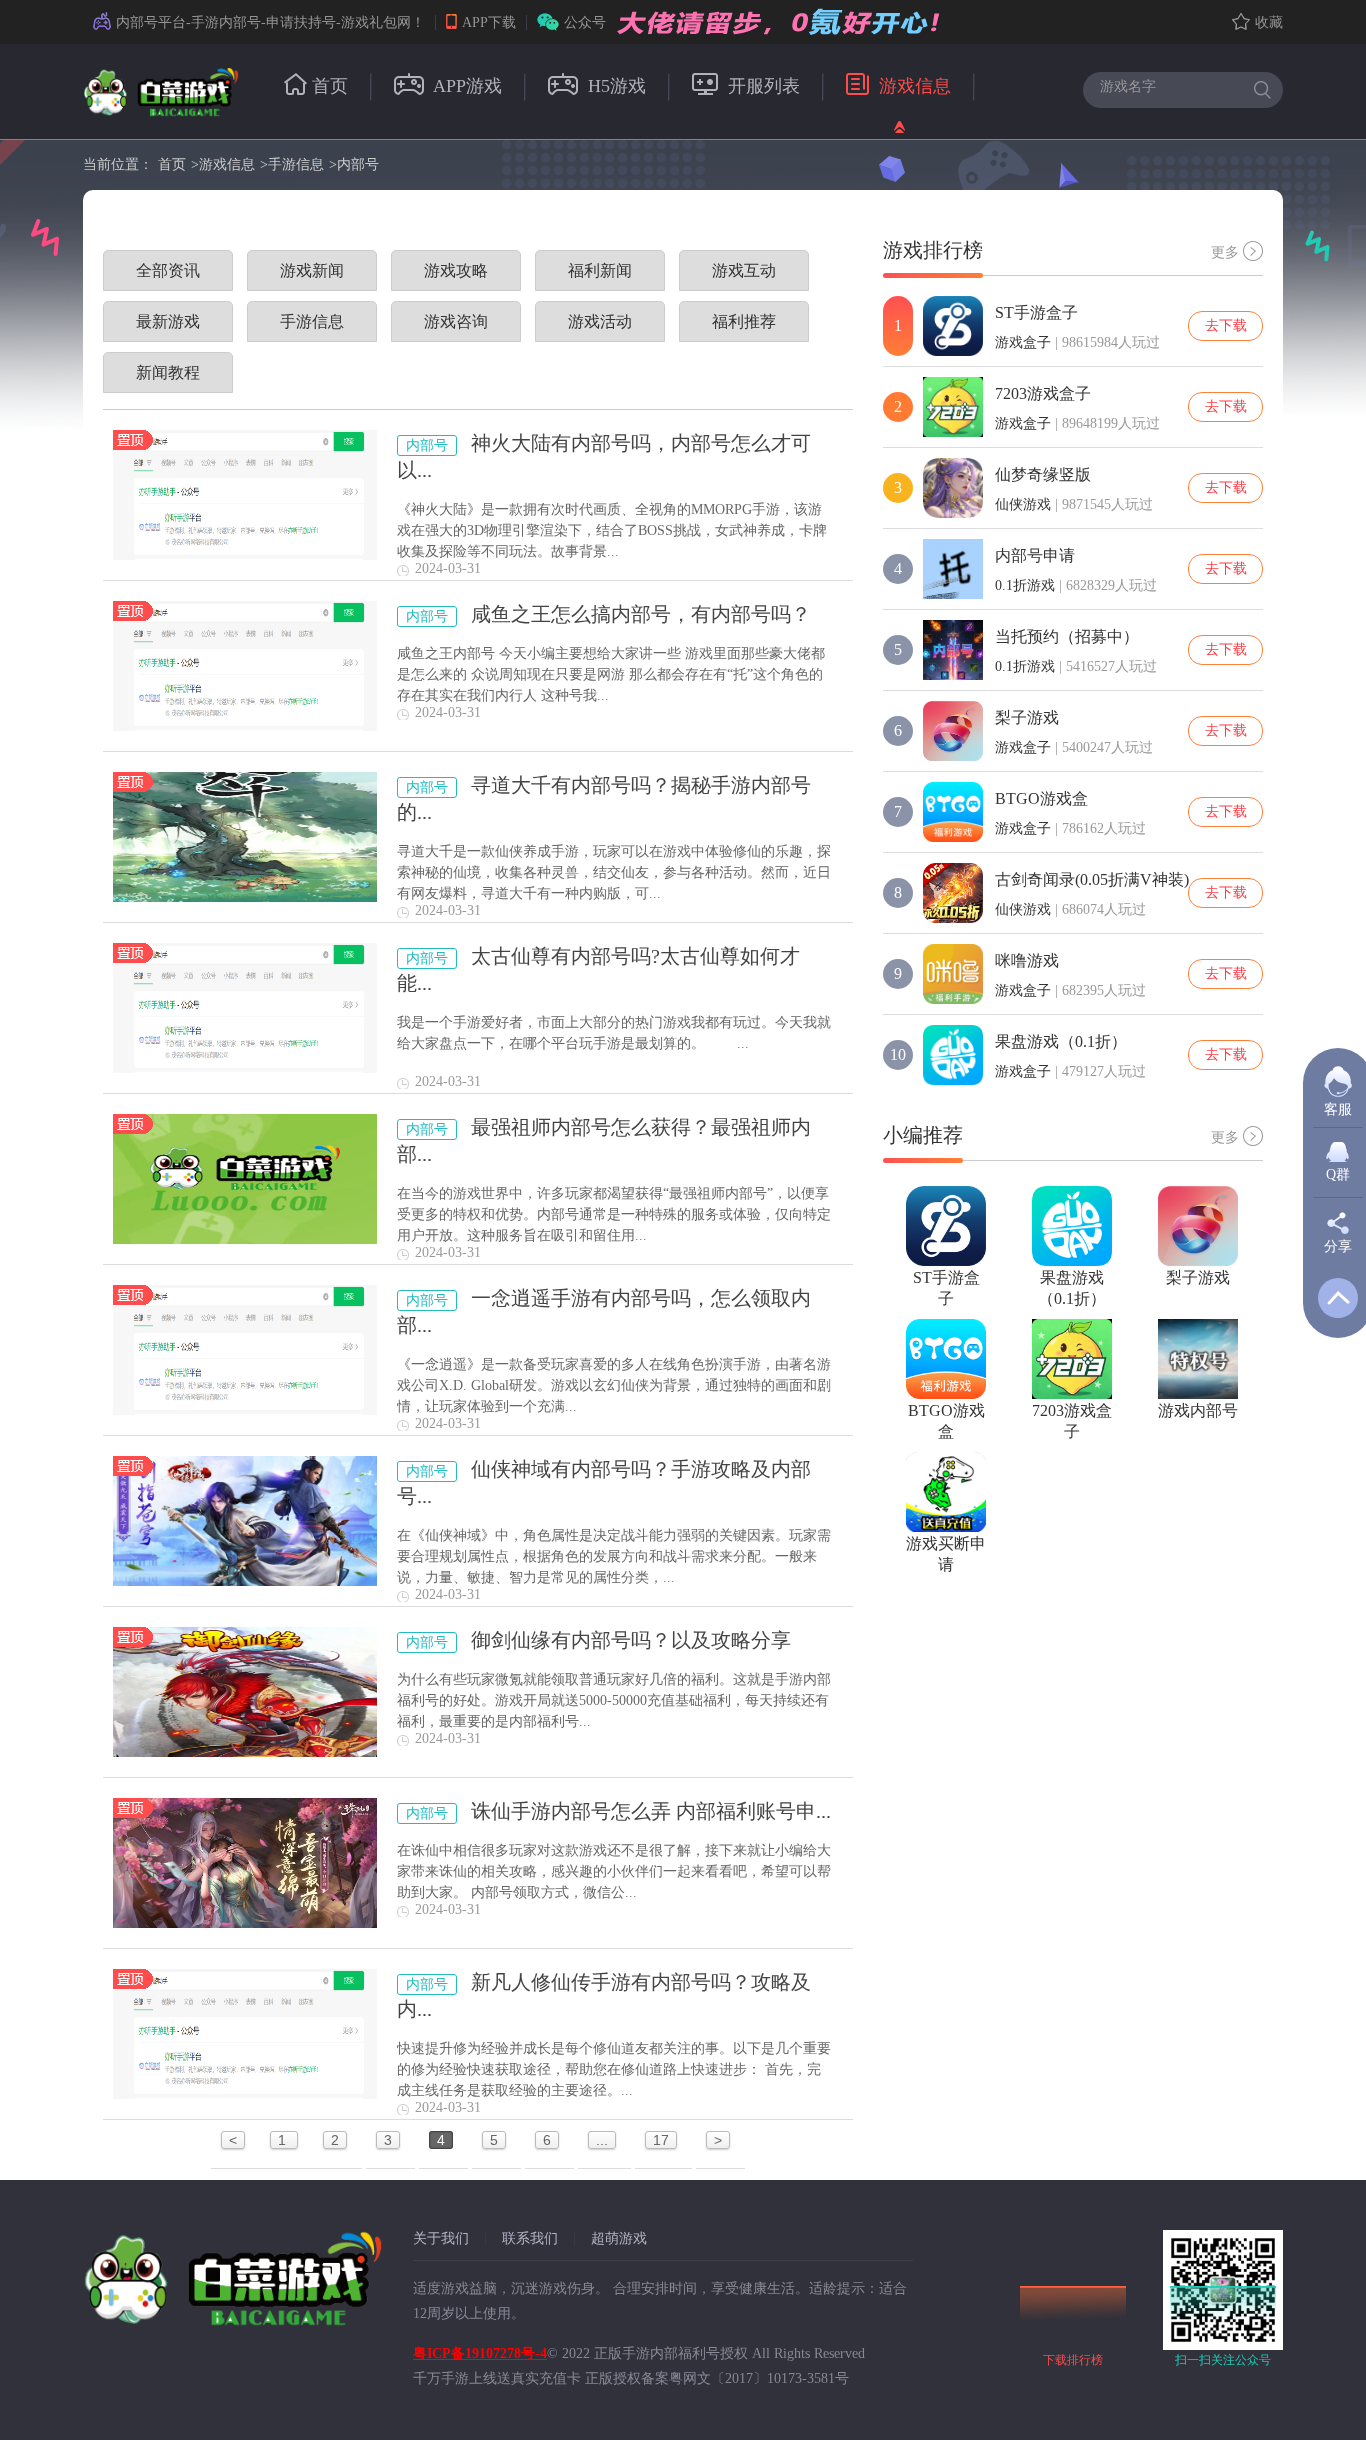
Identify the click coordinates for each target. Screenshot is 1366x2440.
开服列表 (761, 86)
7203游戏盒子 (1043, 393)
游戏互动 (744, 270)
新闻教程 (168, 372)
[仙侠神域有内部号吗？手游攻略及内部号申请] (245, 1521)
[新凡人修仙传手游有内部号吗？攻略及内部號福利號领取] (245, 2034)
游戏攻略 (456, 270)
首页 (330, 86)
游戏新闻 (312, 270)
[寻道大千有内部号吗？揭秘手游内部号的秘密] (245, 837)
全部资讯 (168, 270)
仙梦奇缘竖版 (1043, 474)
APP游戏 (465, 86)
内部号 (358, 164)
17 (661, 2140)
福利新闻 (600, 270)
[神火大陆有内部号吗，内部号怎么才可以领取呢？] (245, 495)
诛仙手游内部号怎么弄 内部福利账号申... (651, 1811)
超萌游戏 (619, 2238)
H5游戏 (614, 86)
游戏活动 (600, 321)
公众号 (585, 22)
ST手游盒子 (1036, 312)
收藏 (1269, 22)
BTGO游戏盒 (1041, 798)
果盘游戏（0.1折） (1061, 1041)
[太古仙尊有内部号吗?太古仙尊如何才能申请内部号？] (245, 1008)
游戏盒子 (1023, 342)
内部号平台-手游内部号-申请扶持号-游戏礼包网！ (270, 22)
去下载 (1226, 325)
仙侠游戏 (1023, 504)
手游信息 (296, 164)
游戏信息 (912, 86)
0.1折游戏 (1025, 585)
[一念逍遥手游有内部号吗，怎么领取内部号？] (245, 1350)
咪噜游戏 (1027, 960)
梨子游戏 (1027, 717)
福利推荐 (744, 321)
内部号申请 (1035, 555)
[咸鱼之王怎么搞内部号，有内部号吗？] (245, 666)
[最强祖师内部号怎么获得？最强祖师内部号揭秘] (245, 1179)
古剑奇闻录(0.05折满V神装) (1092, 879)
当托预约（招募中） (1067, 636)
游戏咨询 (456, 321)
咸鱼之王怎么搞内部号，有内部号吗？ (641, 614)
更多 (1225, 252)
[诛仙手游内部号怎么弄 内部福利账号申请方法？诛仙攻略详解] (245, 1863)
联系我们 (530, 2238)
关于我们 (441, 2238)
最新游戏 (168, 321)
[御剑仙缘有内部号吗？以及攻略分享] (245, 1692)
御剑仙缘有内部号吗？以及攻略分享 (631, 1640)
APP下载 (489, 22)
